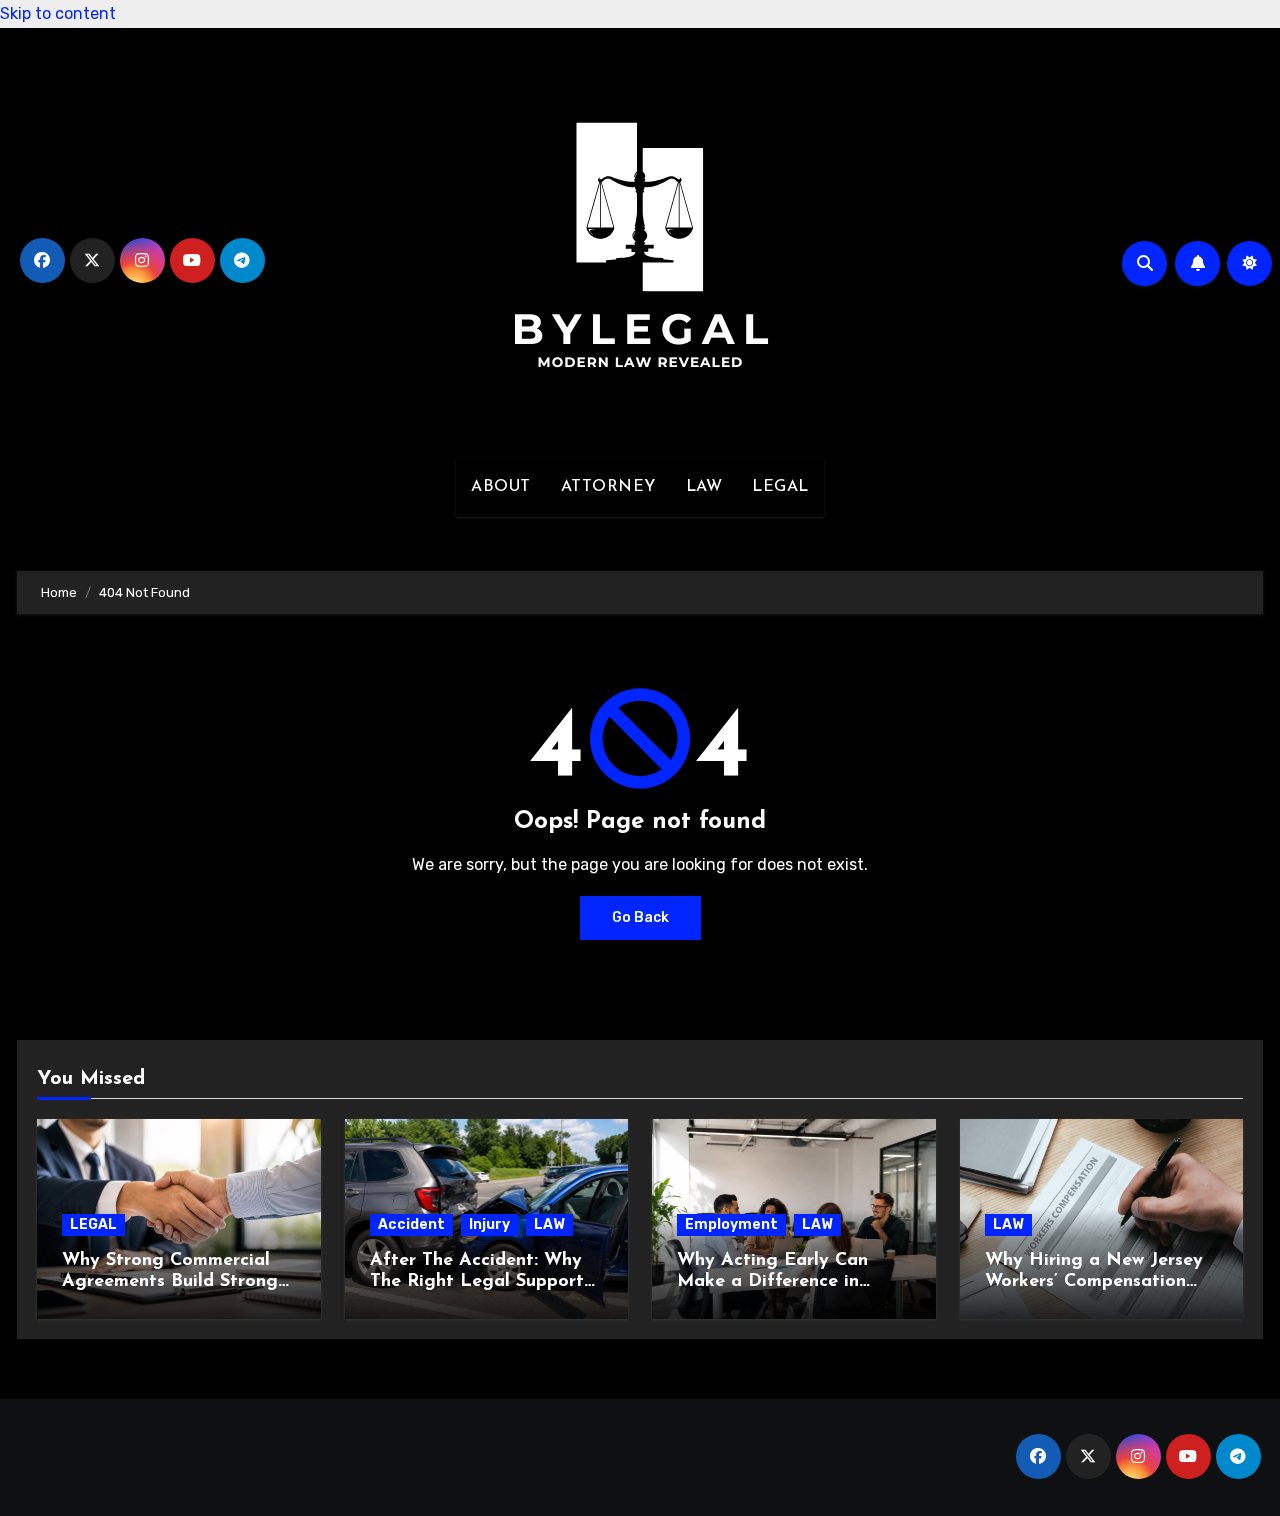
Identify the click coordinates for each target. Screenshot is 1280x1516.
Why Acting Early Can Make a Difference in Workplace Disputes (772, 1282)
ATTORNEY (608, 487)
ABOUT (501, 487)
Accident (411, 1224)
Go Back (640, 917)
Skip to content (58, 13)
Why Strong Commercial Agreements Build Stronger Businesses (178, 1282)
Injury (489, 1224)
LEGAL (780, 487)
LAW (704, 487)
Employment (731, 1224)
